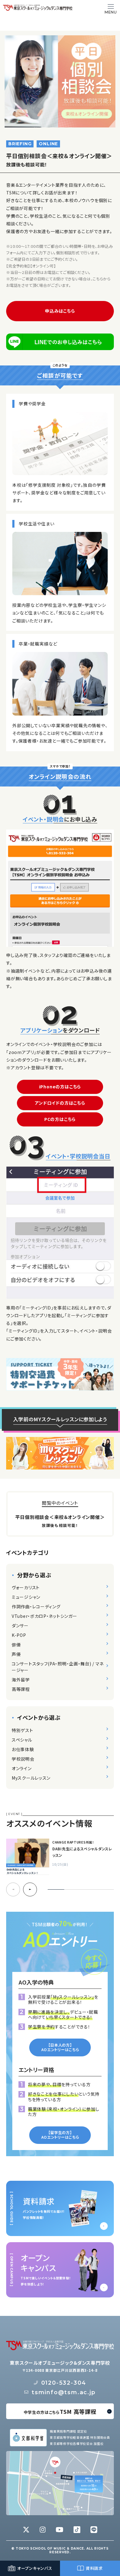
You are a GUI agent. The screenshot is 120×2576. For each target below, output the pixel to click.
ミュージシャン (26, 1597)
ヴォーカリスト (26, 1587)
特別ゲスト (22, 1730)
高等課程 (21, 1689)
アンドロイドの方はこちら (60, 1103)
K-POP (19, 1635)
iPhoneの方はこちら (60, 1087)
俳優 (16, 1645)
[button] (30, 1889)
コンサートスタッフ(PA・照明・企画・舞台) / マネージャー (58, 1667)
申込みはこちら (60, 311)
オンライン (22, 1768)
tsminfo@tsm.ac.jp (64, 2392)
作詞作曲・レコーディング (36, 1606)
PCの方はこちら (60, 1119)
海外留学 (21, 1680)
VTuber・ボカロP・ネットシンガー (44, 1616)
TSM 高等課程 (60, 2411)
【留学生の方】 (60, 2135)
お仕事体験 (23, 1749)
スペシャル (22, 1740)
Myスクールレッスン (31, 1778)
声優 (16, 1654)
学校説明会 (23, 1759)
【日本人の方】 (60, 2047)
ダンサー (20, 1626)
